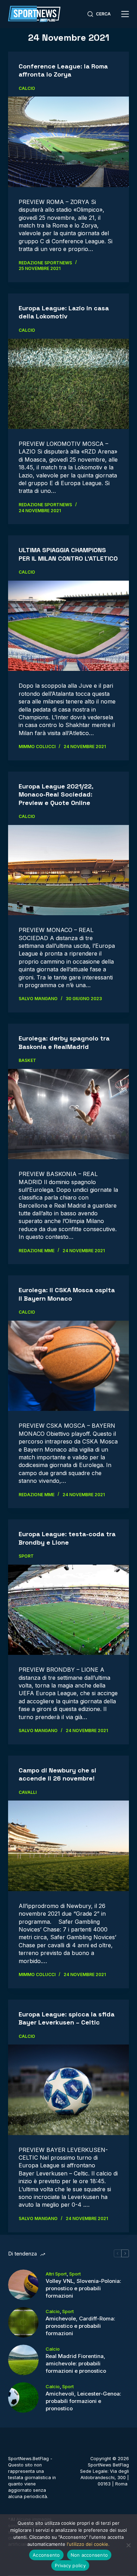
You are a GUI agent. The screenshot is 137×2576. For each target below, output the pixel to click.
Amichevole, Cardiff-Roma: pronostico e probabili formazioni (80, 2326)
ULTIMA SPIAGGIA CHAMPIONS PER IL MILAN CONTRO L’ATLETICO (68, 554)
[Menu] (125, 14)
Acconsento (46, 2555)
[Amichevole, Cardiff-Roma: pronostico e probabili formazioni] (23, 2322)
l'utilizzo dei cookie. (88, 2544)
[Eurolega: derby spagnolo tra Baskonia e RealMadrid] (68, 1114)
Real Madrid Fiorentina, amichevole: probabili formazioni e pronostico (76, 2363)
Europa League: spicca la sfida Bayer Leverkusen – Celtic (67, 2018)
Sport (26, 1556)
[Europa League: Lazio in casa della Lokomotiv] (68, 384)
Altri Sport (56, 2274)
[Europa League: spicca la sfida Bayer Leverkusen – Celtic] (68, 2090)
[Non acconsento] (128, 2545)
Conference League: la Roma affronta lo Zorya (63, 70)
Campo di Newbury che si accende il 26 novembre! (57, 1774)
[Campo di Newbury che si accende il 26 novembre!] (68, 1846)
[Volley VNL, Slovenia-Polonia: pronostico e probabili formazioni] (23, 2285)
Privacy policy (70, 2565)
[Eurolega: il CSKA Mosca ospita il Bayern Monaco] (68, 1366)
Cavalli (28, 1792)
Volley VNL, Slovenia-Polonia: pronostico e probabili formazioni (83, 2288)
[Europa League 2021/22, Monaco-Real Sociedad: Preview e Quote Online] (68, 870)
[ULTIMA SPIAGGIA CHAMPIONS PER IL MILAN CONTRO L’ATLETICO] (68, 626)
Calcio (27, 88)
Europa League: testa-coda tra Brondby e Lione (67, 1538)
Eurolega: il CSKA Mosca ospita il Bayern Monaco (67, 1294)
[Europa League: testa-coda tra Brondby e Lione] (68, 1610)
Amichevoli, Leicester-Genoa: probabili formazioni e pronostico (83, 2401)
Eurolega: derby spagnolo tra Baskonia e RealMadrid (64, 1042)
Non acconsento (89, 2555)
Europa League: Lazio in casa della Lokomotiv (64, 312)
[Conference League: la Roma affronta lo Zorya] (68, 142)
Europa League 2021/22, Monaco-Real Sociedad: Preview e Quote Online (56, 794)
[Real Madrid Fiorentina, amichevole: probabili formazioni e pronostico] (23, 2360)
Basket (27, 1060)
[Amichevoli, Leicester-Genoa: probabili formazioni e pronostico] (23, 2397)
